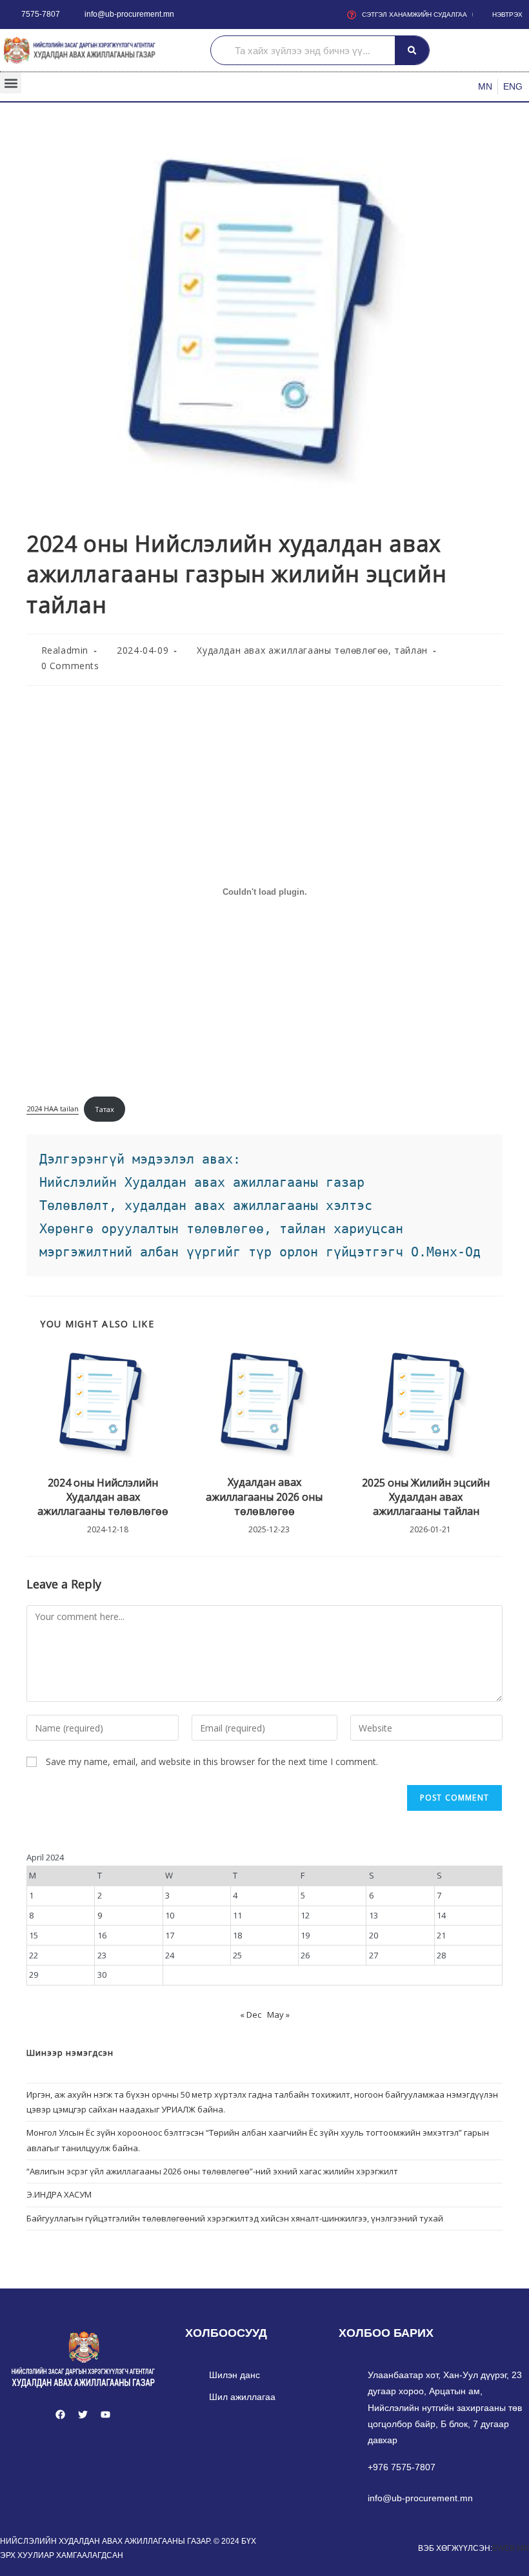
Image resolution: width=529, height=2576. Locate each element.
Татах (105, 1109)
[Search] (412, 50)
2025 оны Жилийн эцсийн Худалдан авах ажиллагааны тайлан (426, 1497)
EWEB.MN (511, 2548)
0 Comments (70, 666)
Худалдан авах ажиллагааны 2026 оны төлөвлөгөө (264, 1497)
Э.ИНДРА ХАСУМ (59, 2194)
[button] (11, 83)
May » (278, 2015)
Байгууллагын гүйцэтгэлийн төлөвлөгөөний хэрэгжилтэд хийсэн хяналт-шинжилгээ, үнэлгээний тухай (235, 2218)
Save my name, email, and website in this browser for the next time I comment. (212, 1761)
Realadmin (65, 650)
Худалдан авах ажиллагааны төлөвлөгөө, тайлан (312, 650)
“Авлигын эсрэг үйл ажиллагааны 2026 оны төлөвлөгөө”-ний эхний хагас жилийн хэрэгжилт (212, 2171)
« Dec (251, 2015)
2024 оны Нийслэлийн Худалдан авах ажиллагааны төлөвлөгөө (103, 1497)
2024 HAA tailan (53, 1109)
